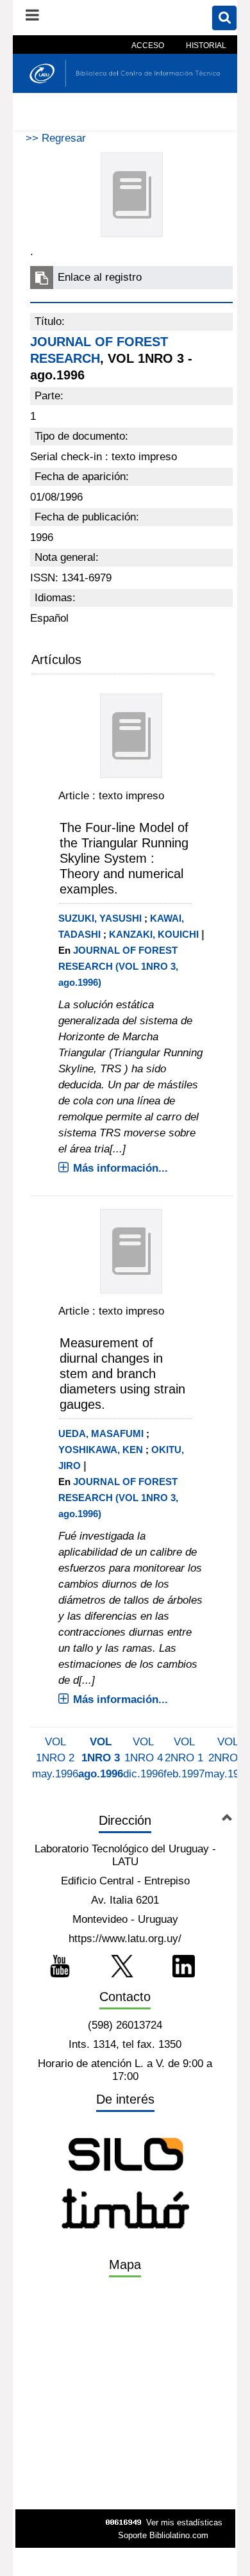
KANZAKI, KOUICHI (154, 934)
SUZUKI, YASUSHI (100, 918)
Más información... (121, 1168)
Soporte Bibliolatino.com (163, 2535)
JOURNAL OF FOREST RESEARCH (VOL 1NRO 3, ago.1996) (118, 966)
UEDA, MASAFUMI (101, 1433)
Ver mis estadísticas (184, 2522)
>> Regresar (56, 138)
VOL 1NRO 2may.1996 (55, 1758)
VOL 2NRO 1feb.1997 (184, 1758)
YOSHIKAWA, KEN (101, 1450)
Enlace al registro (100, 277)
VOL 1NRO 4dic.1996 (143, 1758)
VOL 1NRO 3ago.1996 (101, 1758)
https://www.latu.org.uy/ (125, 1939)
